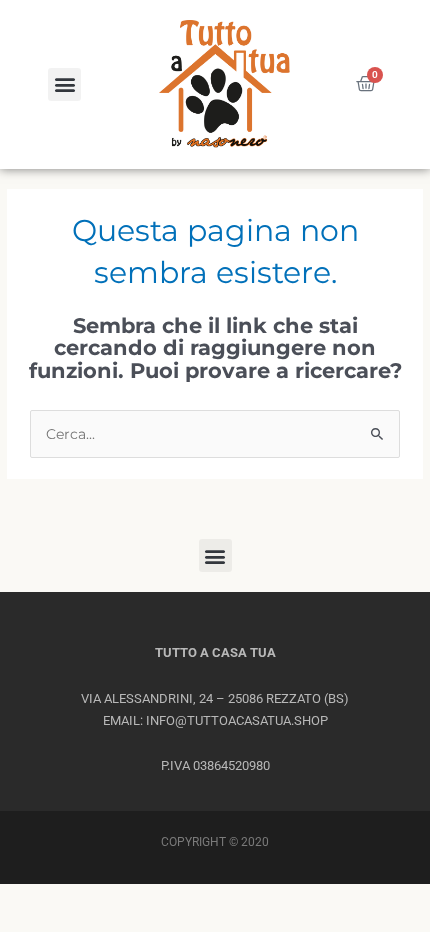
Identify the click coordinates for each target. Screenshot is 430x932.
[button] (64, 84)
